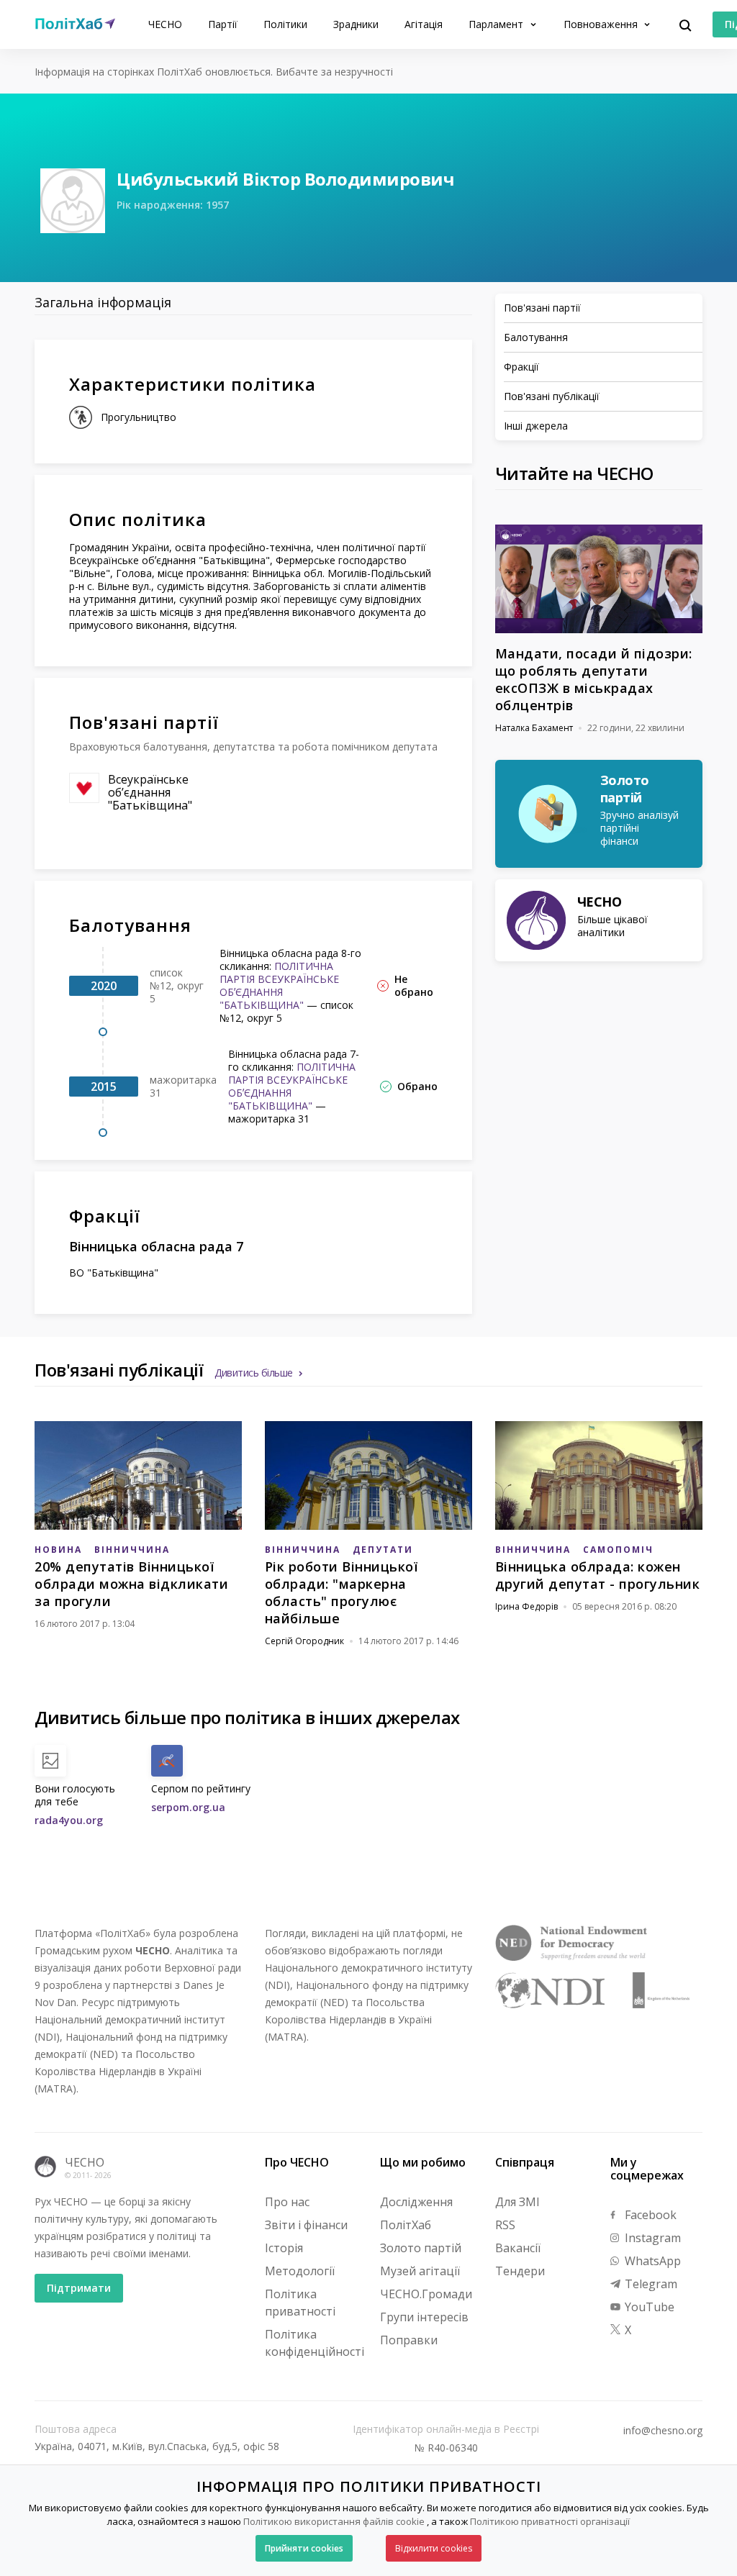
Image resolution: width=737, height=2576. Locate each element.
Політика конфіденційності (315, 2343)
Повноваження (602, 24)
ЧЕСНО (165, 24)
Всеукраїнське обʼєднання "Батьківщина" (150, 792)
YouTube (648, 2307)
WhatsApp (651, 2261)
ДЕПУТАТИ (383, 1550)
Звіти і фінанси (306, 2225)
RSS (505, 2225)
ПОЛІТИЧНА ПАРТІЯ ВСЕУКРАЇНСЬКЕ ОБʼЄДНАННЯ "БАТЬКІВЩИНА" (279, 985)
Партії (223, 24)
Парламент (497, 24)
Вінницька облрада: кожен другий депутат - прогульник (598, 1575)
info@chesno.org (663, 2431)
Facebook (649, 2215)
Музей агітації (420, 2271)
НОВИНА (58, 1550)
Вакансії (518, 2248)
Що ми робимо (423, 2162)
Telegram (650, 2284)
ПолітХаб (406, 2225)
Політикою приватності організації (550, 2521)
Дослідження (416, 2202)
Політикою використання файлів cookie (334, 2521)
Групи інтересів (424, 2317)
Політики (285, 24)
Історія (284, 2248)
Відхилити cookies (434, 2548)
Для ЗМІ (517, 2202)
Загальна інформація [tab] (103, 302)
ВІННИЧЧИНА (132, 1550)
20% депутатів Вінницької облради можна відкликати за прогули (131, 1584)
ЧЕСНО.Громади (426, 2294)
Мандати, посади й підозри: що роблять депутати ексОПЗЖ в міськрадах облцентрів (594, 679)
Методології (300, 2271)
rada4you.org (69, 1820)
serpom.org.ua (188, 1807)
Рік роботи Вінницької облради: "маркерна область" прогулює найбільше (342, 1592)
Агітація (424, 24)
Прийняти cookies (304, 2548)
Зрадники (356, 24)
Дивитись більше (254, 1373)
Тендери (520, 2271)
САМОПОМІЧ (618, 1550)
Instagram (651, 2238)
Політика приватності (300, 2303)
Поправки (409, 2340)
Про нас (287, 2202)
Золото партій (421, 2248)
